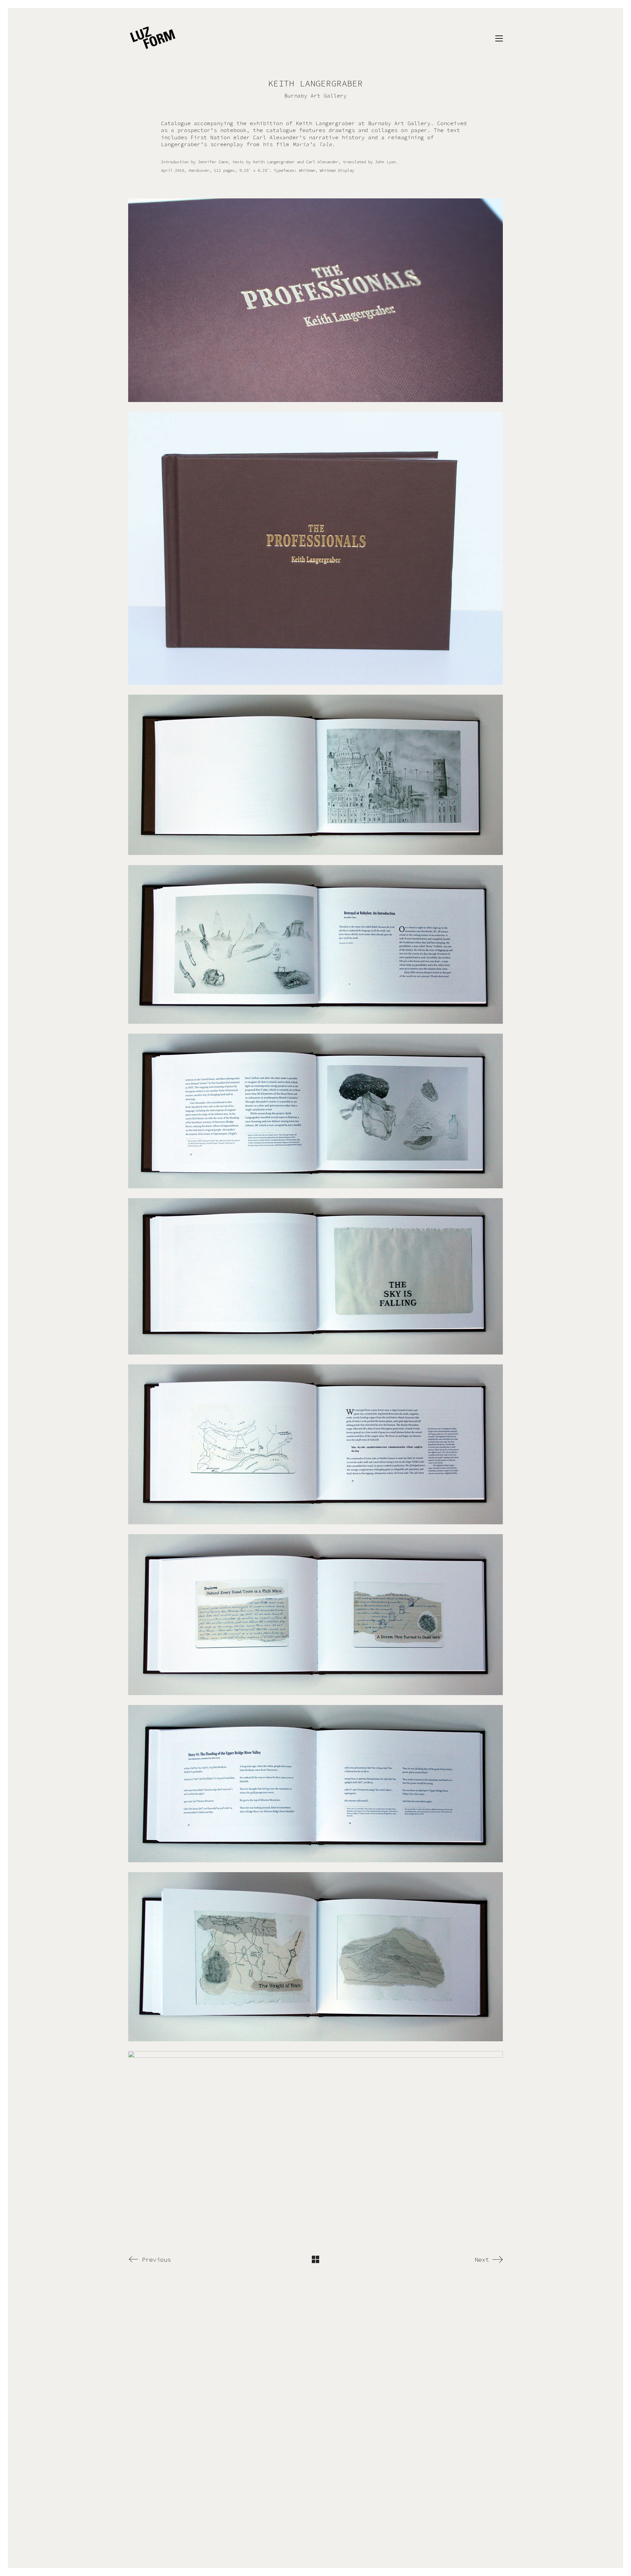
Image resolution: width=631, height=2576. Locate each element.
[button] (499, 38)
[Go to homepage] (153, 38)
